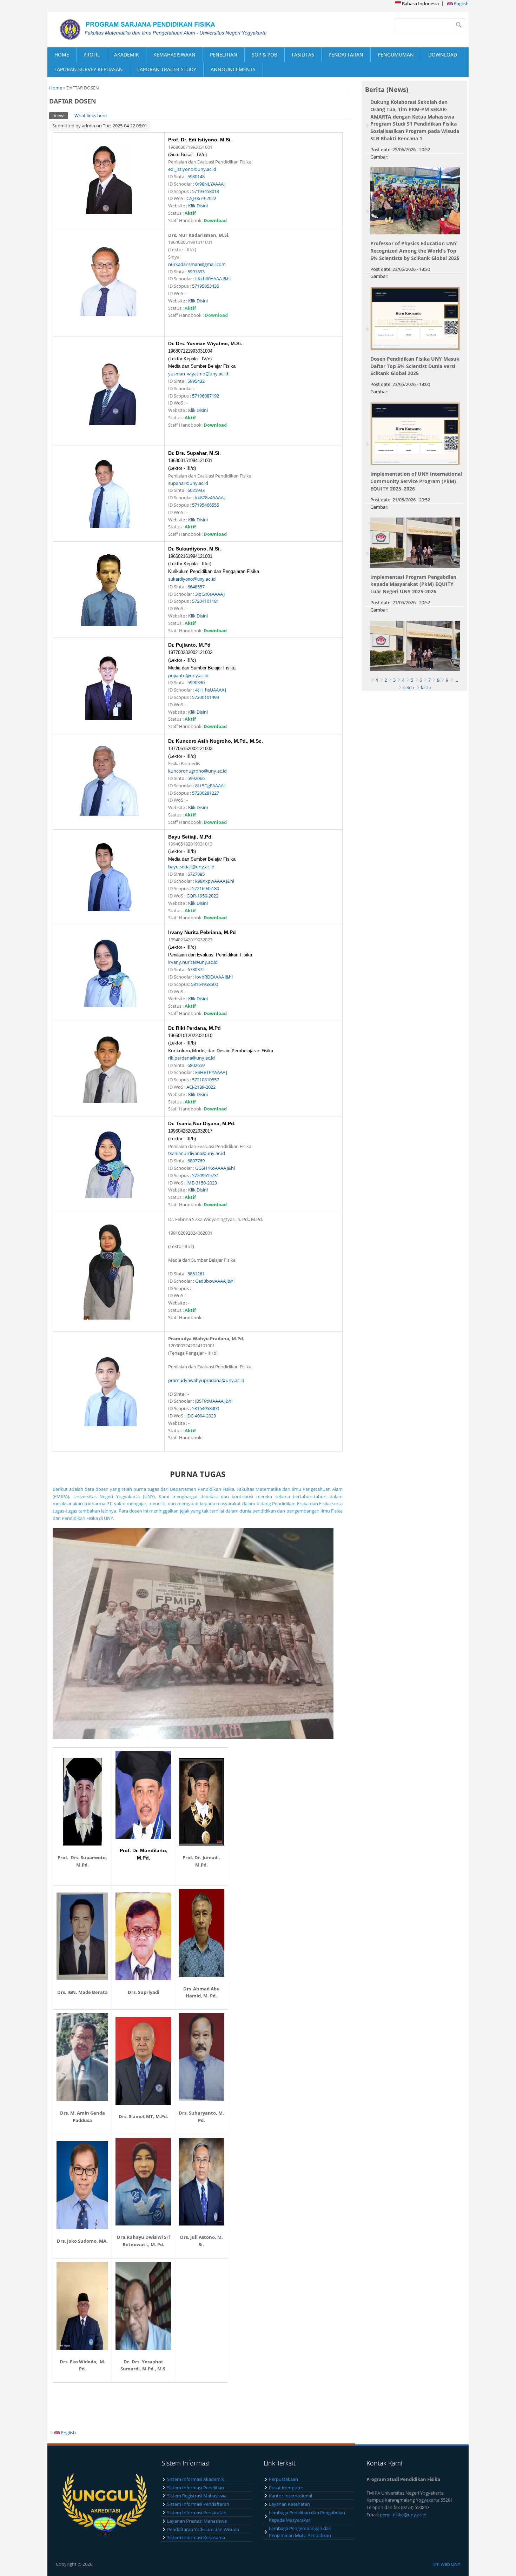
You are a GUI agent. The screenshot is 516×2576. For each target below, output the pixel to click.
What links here (91, 115)
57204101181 (206, 601)
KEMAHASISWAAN (174, 55)
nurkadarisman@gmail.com (197, 264)
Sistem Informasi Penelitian (196, 2488)
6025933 (196, 490)
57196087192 (206, 396)
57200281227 (206, 793)
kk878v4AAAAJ (210, 498)
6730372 (196, 969)
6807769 (196, 1161)
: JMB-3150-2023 (201, 1183)
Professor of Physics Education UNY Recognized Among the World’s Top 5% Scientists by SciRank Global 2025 (415, 251)
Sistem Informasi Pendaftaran (198, 2504)
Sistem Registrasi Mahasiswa (197, 2496)
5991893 (196, 272)
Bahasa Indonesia (420, 4)
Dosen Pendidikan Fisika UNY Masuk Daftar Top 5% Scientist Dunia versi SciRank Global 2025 (415, 366)
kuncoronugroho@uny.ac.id (197, 771)
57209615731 (206, 1175)
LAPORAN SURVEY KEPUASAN (89, 69)
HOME (62, 55)
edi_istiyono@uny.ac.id (192, 169)
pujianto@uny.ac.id (188, 675)
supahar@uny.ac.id (188, 483)
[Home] (153, 29)
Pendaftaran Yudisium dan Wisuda (203, 2529)
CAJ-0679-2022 (201, 198)
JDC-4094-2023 (201, 1416)
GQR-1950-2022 (202, 896)
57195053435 (206, 286)
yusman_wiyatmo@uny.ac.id (198, 374)
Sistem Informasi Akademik (196, 2479)
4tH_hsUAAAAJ (211, 690)
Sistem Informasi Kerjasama (196, 2537)
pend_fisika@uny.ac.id (403, 2515)
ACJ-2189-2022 (201, 1087)
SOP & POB (264, 55)
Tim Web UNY (446, 2564)
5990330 (196, 682)
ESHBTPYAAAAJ (211, 1072)
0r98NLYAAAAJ (210, 184)
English (461, 4)
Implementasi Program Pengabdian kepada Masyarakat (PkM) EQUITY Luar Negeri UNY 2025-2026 (413, 584)
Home (56, 88)
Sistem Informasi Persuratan (197, 2512)
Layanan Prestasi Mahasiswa (197, 2521)
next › (409, 687)
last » (426, 687)
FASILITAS (303, 55)
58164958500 (204, 984)
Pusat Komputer (286, 2488)
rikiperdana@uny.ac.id (191, 1058)
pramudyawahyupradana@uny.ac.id (206, 1380)
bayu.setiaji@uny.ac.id (191, 867)
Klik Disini (198, 206)
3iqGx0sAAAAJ (210, 594)
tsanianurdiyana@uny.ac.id (197, 1153)
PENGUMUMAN (396, 55)
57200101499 (206, 697)
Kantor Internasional (290, 2496)
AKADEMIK (127, 55)
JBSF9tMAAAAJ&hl (214, 1401)
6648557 (196, 587)
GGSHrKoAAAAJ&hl (215, 1168)
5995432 (196, 381)
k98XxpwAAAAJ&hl (215, 881)
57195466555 (206, 505)
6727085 (196, 874)
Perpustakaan (283, 2479)
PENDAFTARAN (346, 55)
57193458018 (206, 191)
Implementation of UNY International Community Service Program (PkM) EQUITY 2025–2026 (416, 481)
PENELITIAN (224, 55)
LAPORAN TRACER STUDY (167, 69)
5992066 (196, 778)
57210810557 (206, 1080)
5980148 (196, 176)
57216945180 (206, 888)
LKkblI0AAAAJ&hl (213, 279)
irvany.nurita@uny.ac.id (193, 962)
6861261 (197, 1274)
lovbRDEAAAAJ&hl (214, 977)
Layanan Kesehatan (289, 2504)
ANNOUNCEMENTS (233, 69)
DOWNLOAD (443, 55)
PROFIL (92, 55)
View (61, 115)
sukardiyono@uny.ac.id (192, 579)
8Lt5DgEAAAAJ (210, 786)
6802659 (196, 1065)
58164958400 (206, 1408)
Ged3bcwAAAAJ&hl (215, 1281)
